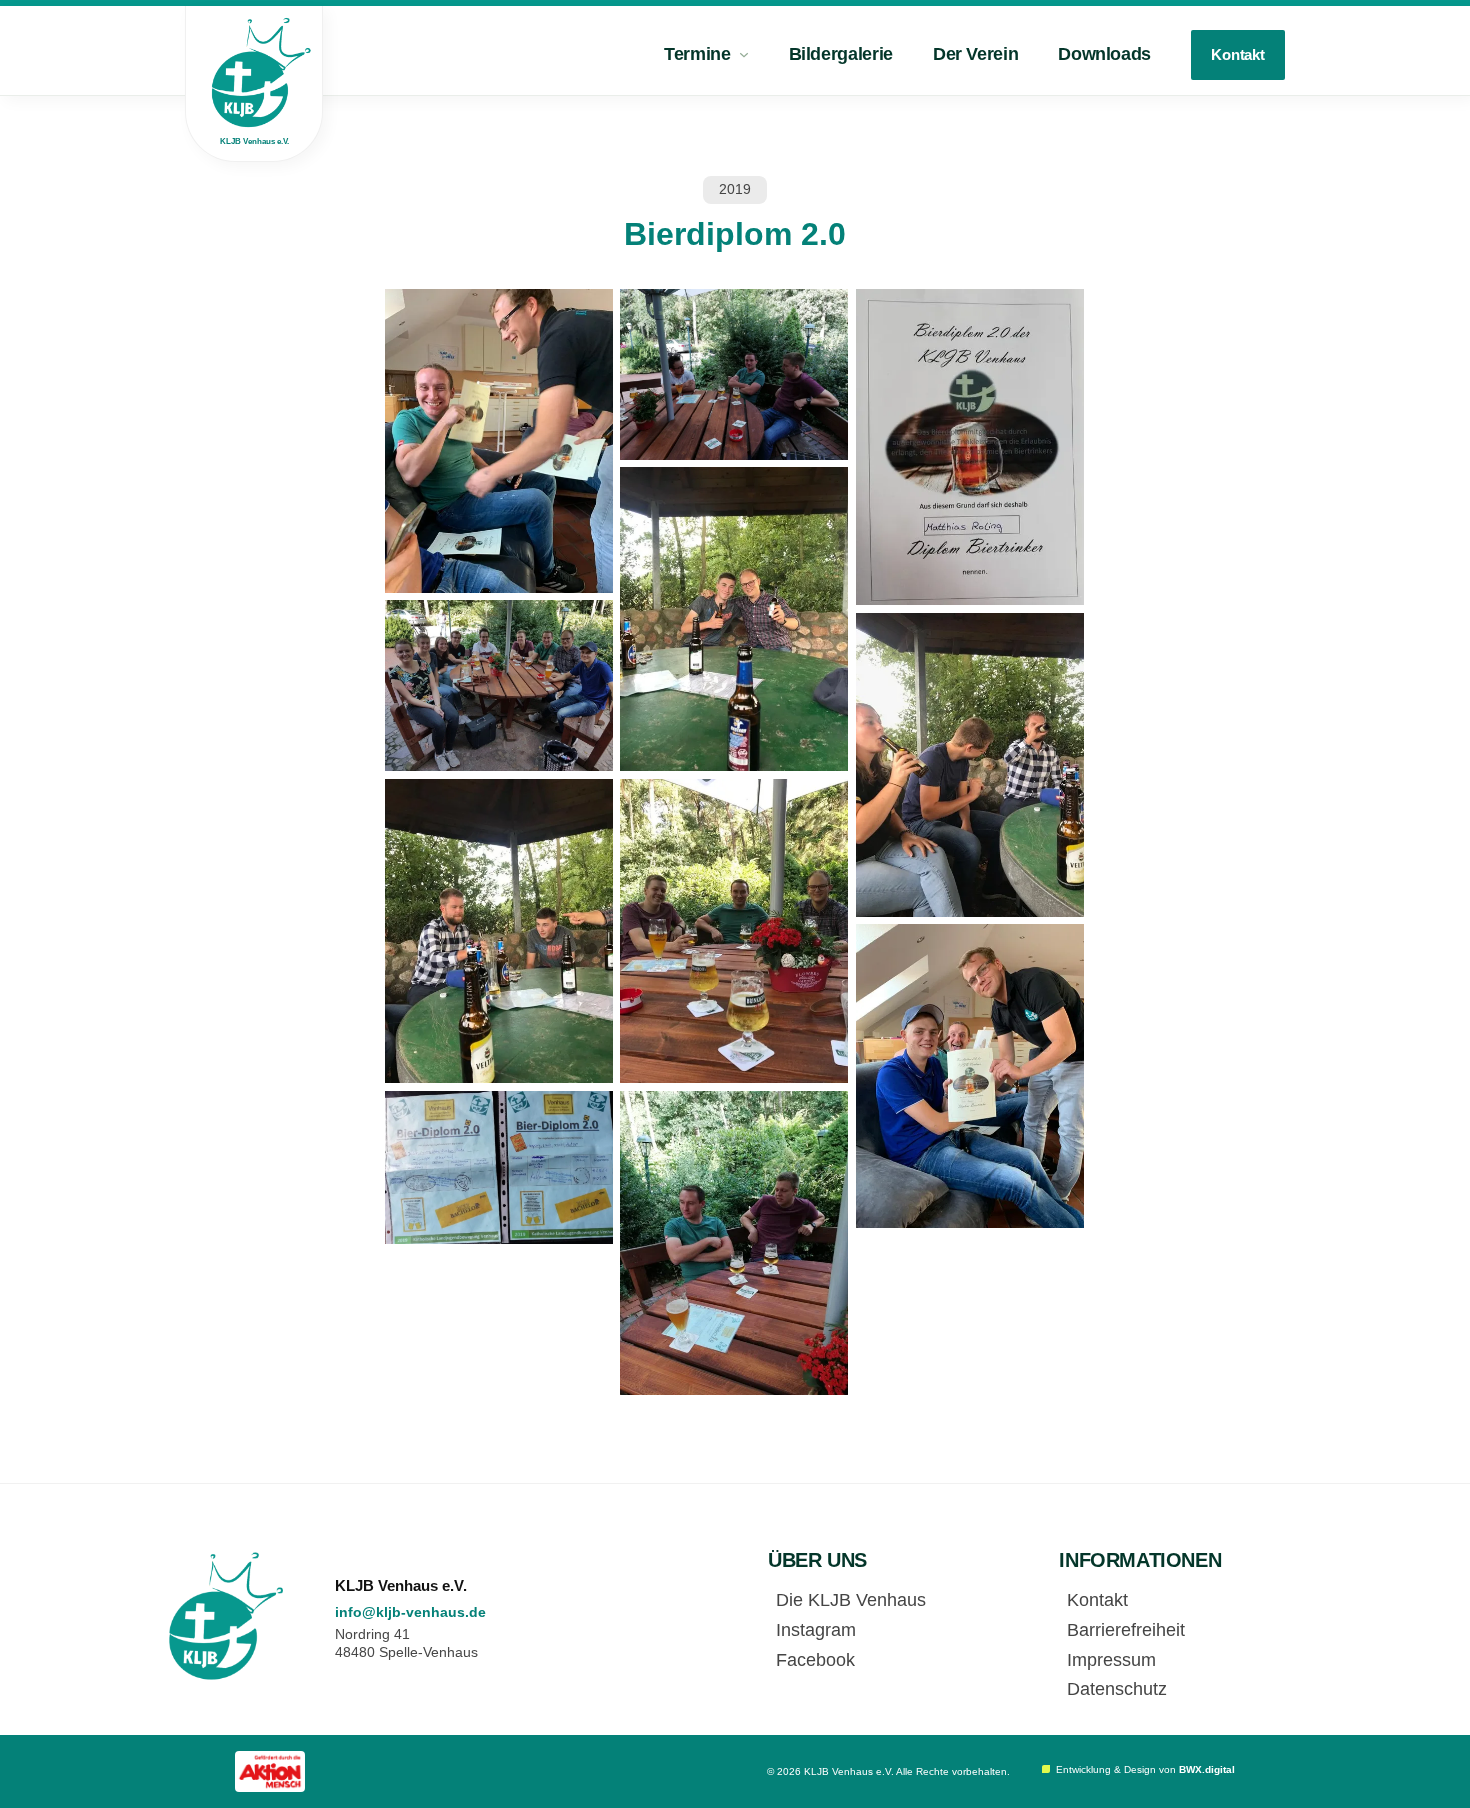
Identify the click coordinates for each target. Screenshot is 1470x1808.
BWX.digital (1207, 1769)
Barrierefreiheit (1126, 1630)
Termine (697, 54)
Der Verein (975, 54)
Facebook (815, 1660)
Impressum (1111, 1660)
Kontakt (1238, 54)
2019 (735, 189)
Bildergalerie (841, 54)
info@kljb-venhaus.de (410, 1612)
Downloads (1104, 54)
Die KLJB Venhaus (851, 1600)
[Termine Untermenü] (744, 55)
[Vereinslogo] (227, 1615)
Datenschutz (1117, 1689)
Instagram (816, 1630)
